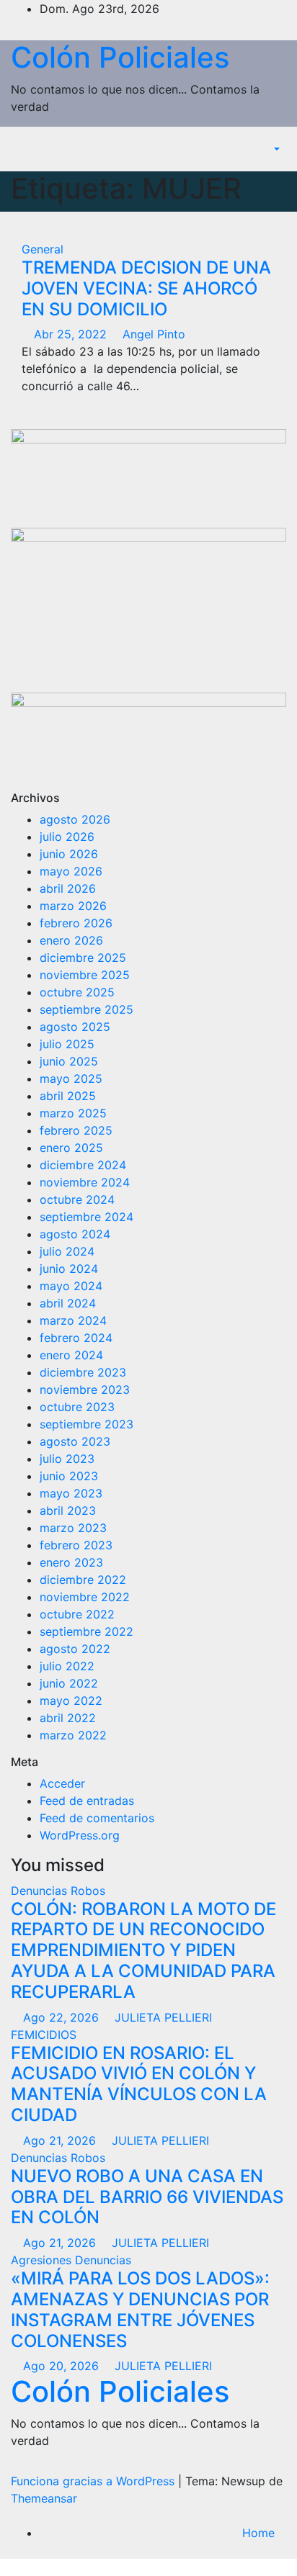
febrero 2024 (76, 1338)
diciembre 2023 (83, 1372)
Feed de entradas (87, 1801)
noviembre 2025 (85, 975)
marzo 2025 (73, 1113)
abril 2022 (68, 1718)
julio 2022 (67, 1666)
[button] (269, 149)
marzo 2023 (73, 1528)
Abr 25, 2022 (70, 334)
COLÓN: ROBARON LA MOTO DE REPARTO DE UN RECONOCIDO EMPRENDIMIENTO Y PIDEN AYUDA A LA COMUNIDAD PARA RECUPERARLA (143, 1950)
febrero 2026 (76, 923)
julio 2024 (67, 1251)
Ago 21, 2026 (59, 2140)
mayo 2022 (71, 1701)
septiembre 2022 (87, 1631)
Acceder (62, 1783)
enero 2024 (71, 1355)
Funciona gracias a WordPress (94, 2481)
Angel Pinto (152, 334)
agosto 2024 (75, 1234)
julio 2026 (67, 837)
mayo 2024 (71, 1286)
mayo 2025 (71, 1078)
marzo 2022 (73, 1735)
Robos (88, 1891)
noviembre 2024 (85, 1182)
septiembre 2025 (87, 1009)
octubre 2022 (77, 1614)
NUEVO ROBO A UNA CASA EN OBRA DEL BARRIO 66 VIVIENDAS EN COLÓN (147, 2197)
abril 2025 (68, 1096)
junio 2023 (69, 1476)
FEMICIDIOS (44, 2035)
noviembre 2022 (85, 1597)
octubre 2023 (77, 1407)
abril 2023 (68, 1510)
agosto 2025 (75, 1027)
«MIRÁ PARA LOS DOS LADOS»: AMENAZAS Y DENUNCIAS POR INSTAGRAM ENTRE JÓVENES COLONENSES (140, 2309)
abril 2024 (68, 1303)
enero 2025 (71, 1148)
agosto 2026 (75, 819)
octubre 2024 (77, 1199)
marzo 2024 (73, 1320)
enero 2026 (71, 940)
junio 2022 (69, 1683)
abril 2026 (68, 888)
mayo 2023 (71, 1493)
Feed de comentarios (97, 1818)
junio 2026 (69, 854)
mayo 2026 (71, 871)
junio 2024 (69, 1269)
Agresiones (43, 2260)
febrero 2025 (76, 1130)
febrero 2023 (76, 1545)
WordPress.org (80, 1835)
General (43, 249)
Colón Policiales (120, 57)
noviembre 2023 (85, 1390)
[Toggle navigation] (244, 149)
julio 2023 (67, 1459)
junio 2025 (69, 1061)
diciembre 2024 (83, 1165)
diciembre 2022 (83, 1580)
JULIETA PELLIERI (161, 2017)
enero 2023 (71, 1562)
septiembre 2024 (87, 1217)
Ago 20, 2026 (61, 2366)
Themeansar (44, 2498)
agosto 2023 (75, 1441)
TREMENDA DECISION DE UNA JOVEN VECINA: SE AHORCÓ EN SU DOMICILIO (146, 288)
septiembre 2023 (87, 1424)
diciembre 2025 (83, 958)
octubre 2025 (77, 992)
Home (258, 2533)
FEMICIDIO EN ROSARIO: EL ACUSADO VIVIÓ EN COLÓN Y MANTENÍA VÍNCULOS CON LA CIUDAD (139, 2084)
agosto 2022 (75, 1649)
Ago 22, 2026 (61, 2017)
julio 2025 (67, 1044)
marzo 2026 (73, 906)
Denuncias (41, 1891)
